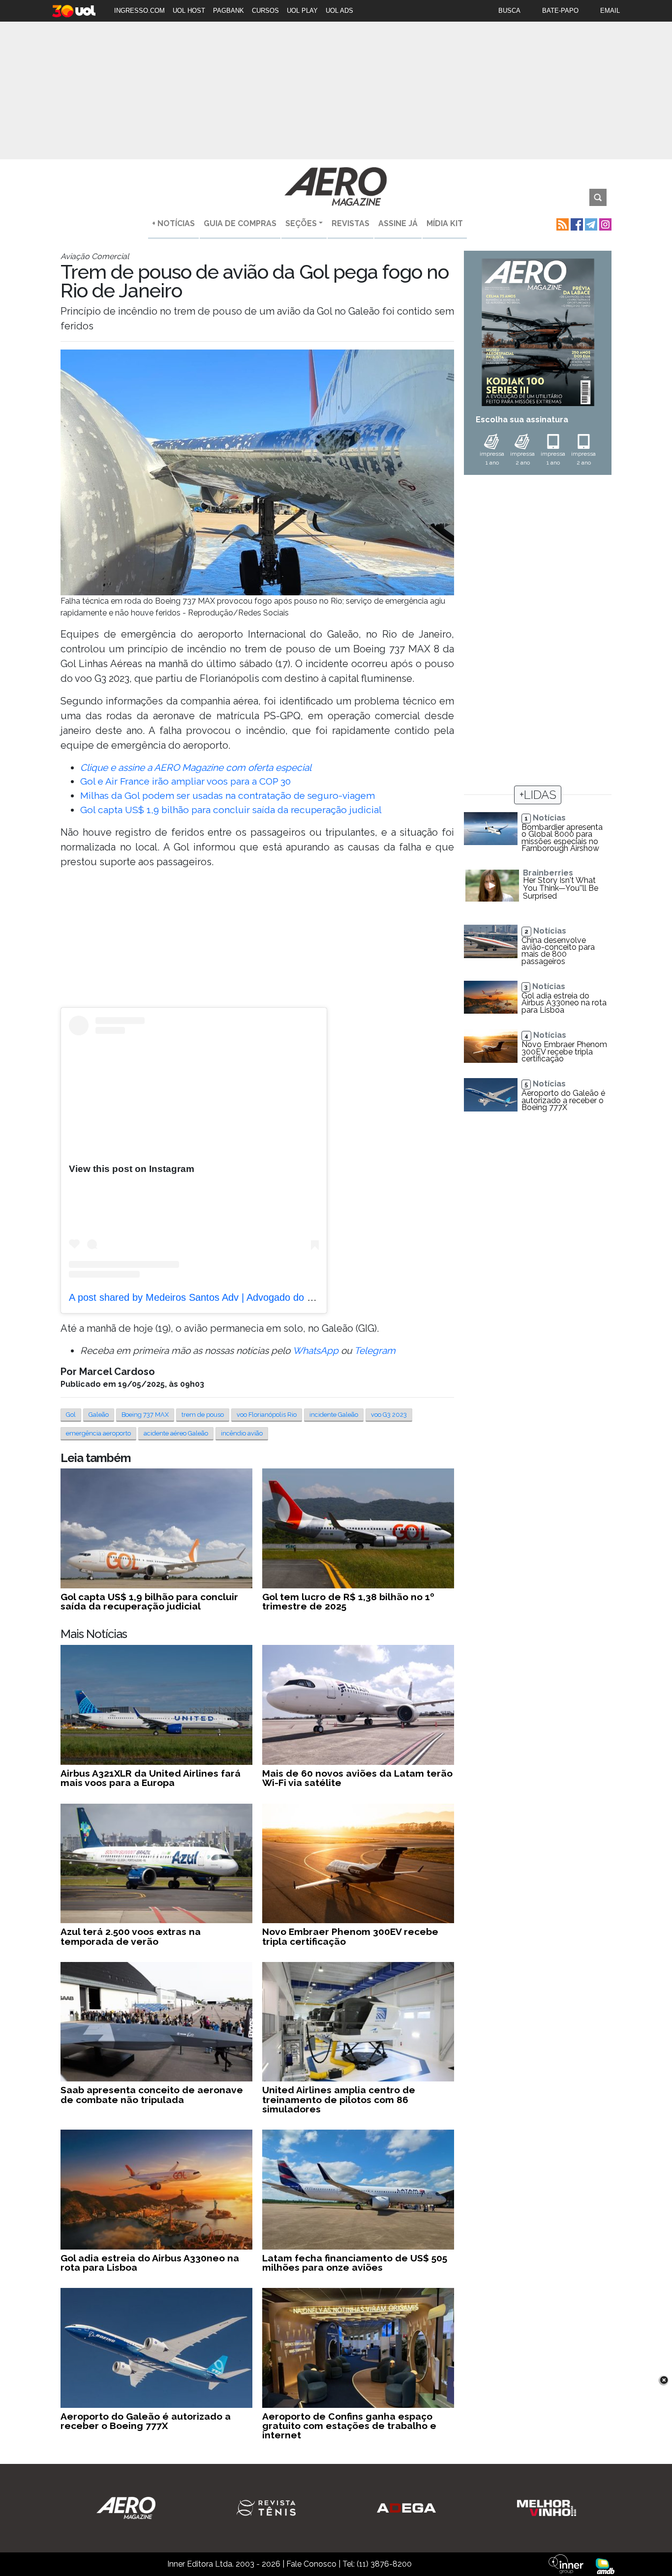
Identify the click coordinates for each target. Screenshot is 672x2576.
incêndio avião (242, 1433)
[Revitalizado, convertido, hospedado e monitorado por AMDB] (605, 2565)
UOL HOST (189, 11)
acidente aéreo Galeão (176, 1433)
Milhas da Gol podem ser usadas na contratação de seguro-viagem (228, 795)
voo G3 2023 (389, 1415)
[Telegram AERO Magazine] (590, 223)
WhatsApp (316, 1350)
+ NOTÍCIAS (173, 223)
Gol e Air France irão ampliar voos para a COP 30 (185, 781)
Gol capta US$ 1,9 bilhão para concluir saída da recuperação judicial (231, 810)
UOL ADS (339, 11)
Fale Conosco (311, 2564)
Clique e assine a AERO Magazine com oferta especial (196, 767)
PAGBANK (229, 11)
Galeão (99, 1415)
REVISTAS (351, 223)
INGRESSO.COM (139, 11)
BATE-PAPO (560, 11)
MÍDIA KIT (445, 223)
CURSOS (265, 11)
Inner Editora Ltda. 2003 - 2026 (224, 2564)
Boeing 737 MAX (145, 1415)
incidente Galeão (334, 1415)
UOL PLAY (302, 11)
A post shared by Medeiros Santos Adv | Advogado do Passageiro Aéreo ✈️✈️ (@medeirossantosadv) (293, 1297)
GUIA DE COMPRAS (240, 223)
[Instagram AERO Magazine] (604, 223)
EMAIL (610, 11)
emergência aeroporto (98, 1433)
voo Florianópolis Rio (267, 1415)
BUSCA (509, 11)
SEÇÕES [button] (301, 223)
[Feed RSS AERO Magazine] (562, 223)
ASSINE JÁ (398, 223)
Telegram (375, 1350)
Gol (71, 1415)
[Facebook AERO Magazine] (576, 223)
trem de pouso (203, 1415)
